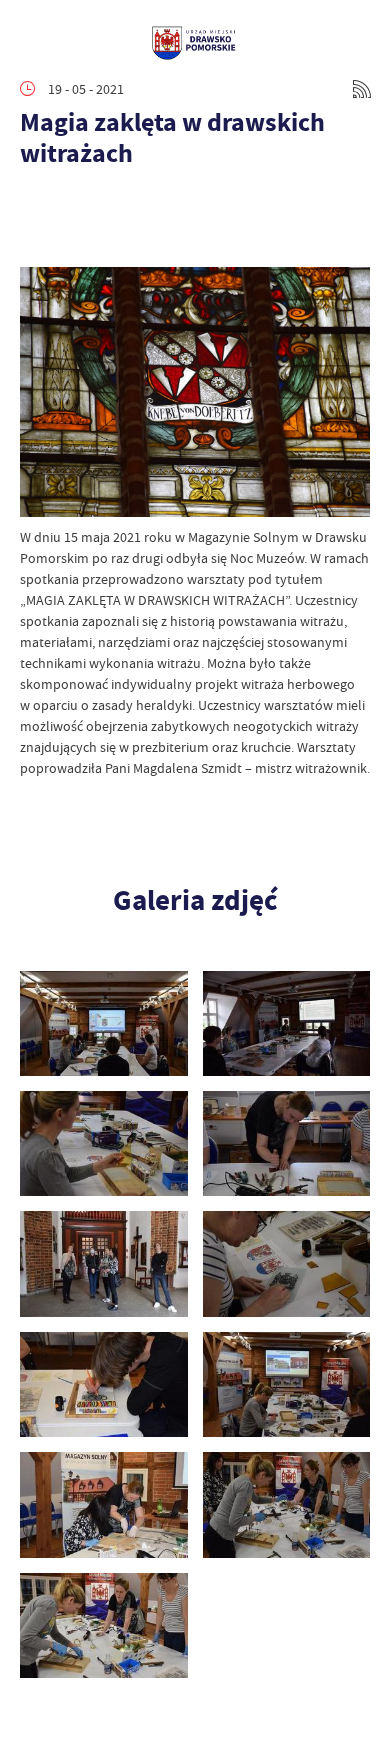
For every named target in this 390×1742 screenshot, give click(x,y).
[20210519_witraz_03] (104, 1143)
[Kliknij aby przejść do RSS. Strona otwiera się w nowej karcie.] (362, 89)
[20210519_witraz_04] (287, 1143)
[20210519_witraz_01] (104, 1023)
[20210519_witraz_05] (104, 1263)
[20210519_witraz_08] (104, 1384)
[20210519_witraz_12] (104, 1625)
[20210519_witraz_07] (287, 1263)
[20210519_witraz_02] (287, 1023)
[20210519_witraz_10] (104, 1504)
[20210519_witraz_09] (287, 1384)
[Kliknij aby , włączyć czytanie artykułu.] (36, 206)
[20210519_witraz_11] (287, 1504)
